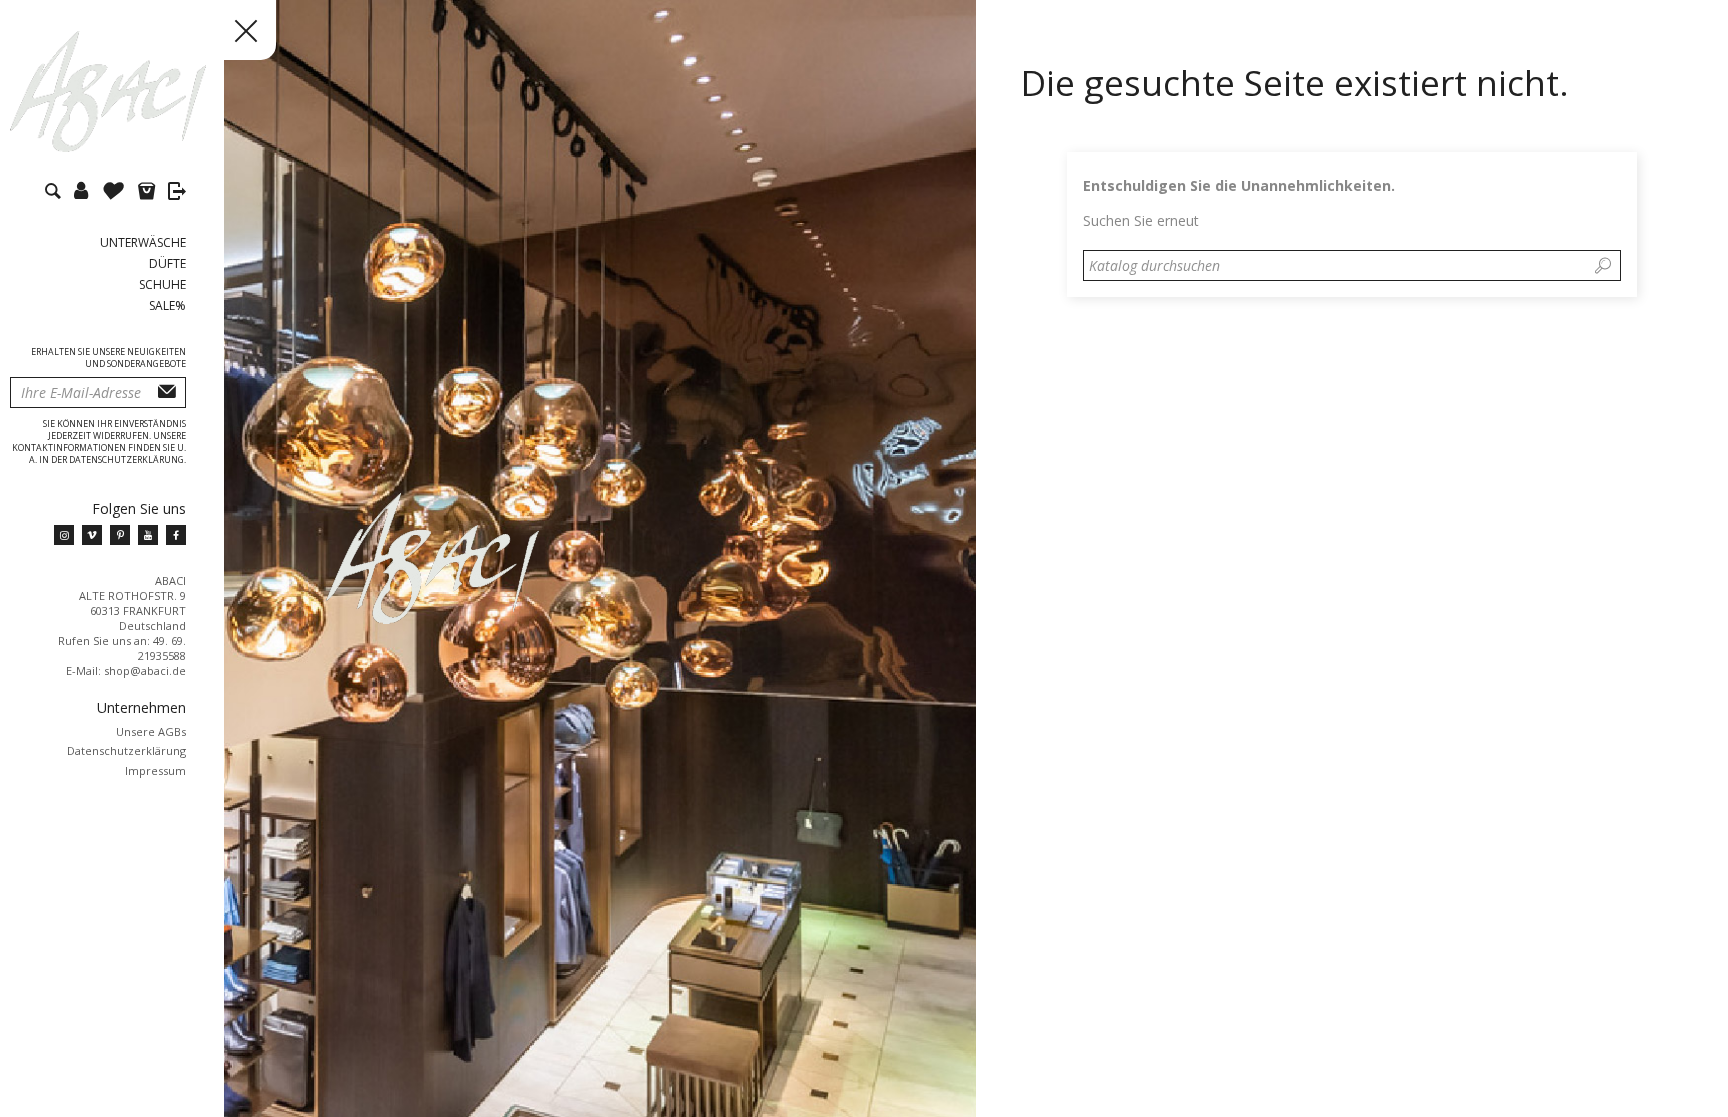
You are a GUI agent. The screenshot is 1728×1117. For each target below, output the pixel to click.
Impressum (155, 770)
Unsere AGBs (151, 731)
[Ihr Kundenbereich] (86, 193)
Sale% (167, 305)
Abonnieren (167, 392)
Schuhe (162, 284)
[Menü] (221, 30)
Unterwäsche (143, 242)
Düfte (167, 263)
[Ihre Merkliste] (118, 193)
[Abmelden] (177, 193)
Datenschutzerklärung (126, 750)
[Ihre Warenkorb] (151, 193)
